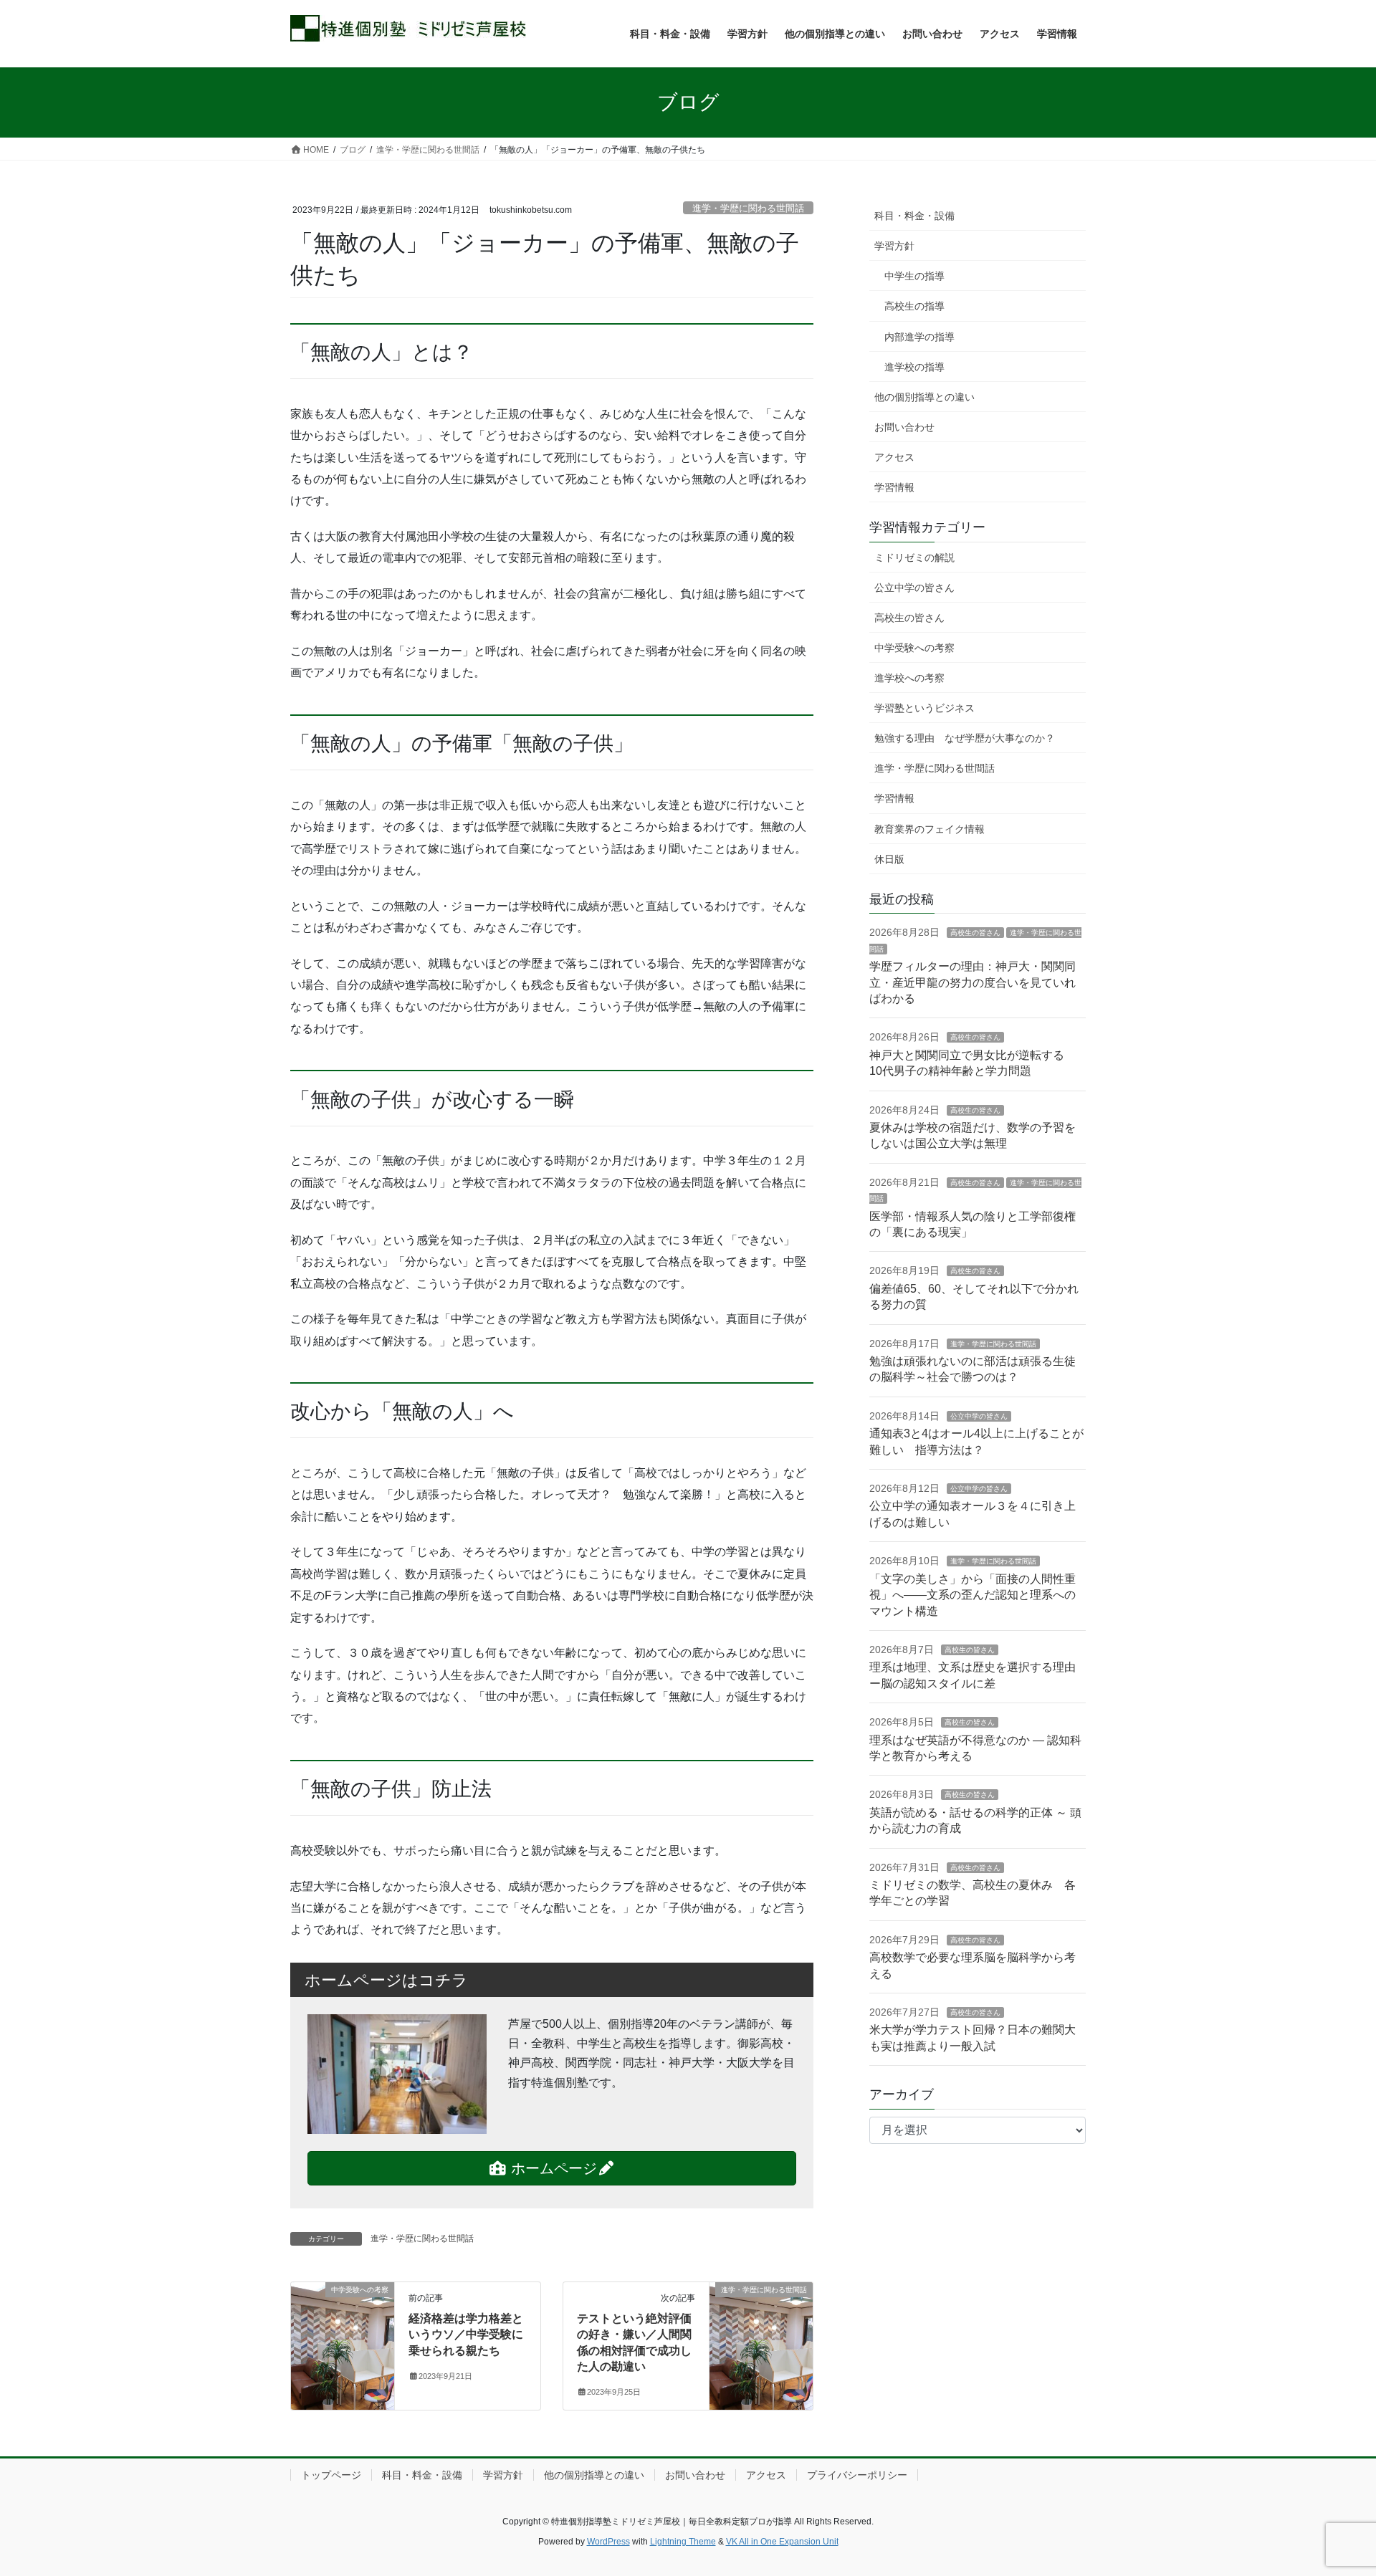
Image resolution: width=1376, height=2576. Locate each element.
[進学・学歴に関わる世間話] (761, 2316)
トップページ (331, 2475)
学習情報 (894, 487)
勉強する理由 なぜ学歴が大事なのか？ (965, 738)
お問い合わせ (904, 427)
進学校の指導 (914, 367)
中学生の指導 (914, 276)
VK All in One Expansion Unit (782, 2542)
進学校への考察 (909, 678)
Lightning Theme (683, 2542)
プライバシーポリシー (857, 2475)
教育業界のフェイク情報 (930, 829)
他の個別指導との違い (924, 397)
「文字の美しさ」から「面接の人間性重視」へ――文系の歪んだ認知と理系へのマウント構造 (973, 1595)
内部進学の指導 (919, 337)
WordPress (608, 2542)
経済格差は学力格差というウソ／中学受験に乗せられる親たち (466, 2335)
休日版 (889, 859)
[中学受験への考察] (343, 2316)
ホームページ (552, 2168)
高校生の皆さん (909, 618)
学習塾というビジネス (924, 708)
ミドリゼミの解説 (914, 557)
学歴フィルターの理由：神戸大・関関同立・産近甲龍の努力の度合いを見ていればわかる (973, 982)
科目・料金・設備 (914, 216)
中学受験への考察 (914, 648)
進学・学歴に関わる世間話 (748, 208)
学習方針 (894, 246)
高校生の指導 (914, 306)
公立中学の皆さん (914, 588)
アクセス (894, 457)
